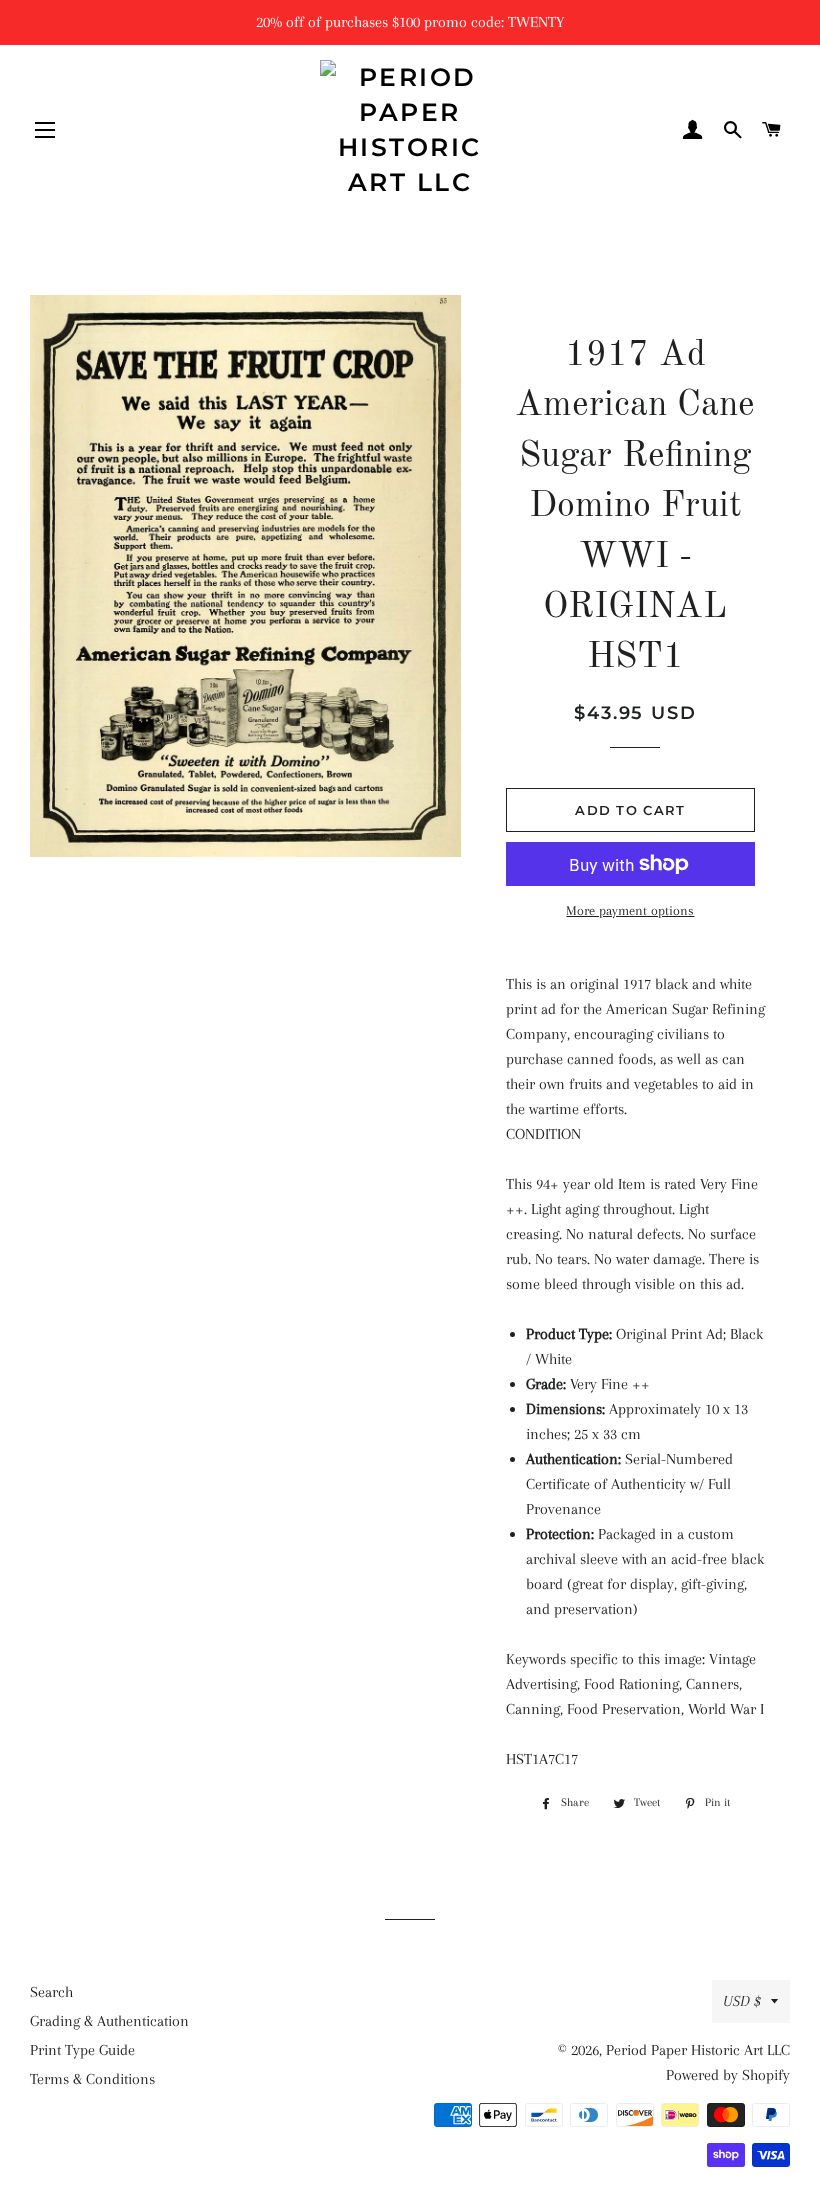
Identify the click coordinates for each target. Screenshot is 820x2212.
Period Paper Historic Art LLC (698, 2050)
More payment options (630, 910)
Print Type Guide (82, 2050)
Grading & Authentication (109, 2021)
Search (51, 1992)
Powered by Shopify (728, 2075)
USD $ (742, 2001)
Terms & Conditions (92, 2079)
